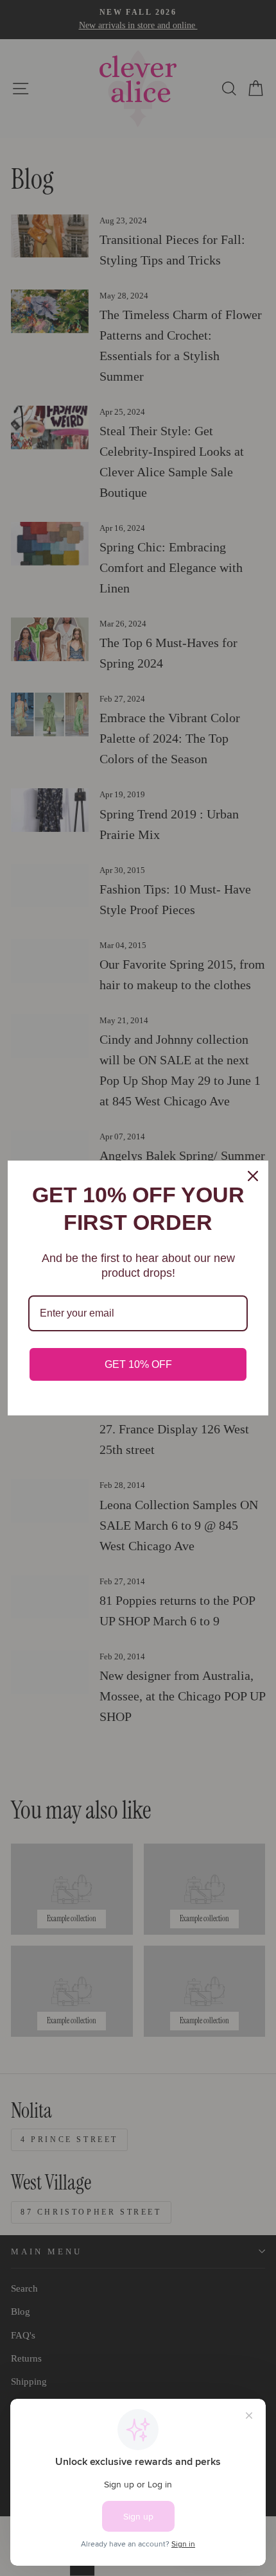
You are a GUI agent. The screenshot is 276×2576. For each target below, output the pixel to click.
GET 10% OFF (138, 1364)
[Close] (253, 1176)
